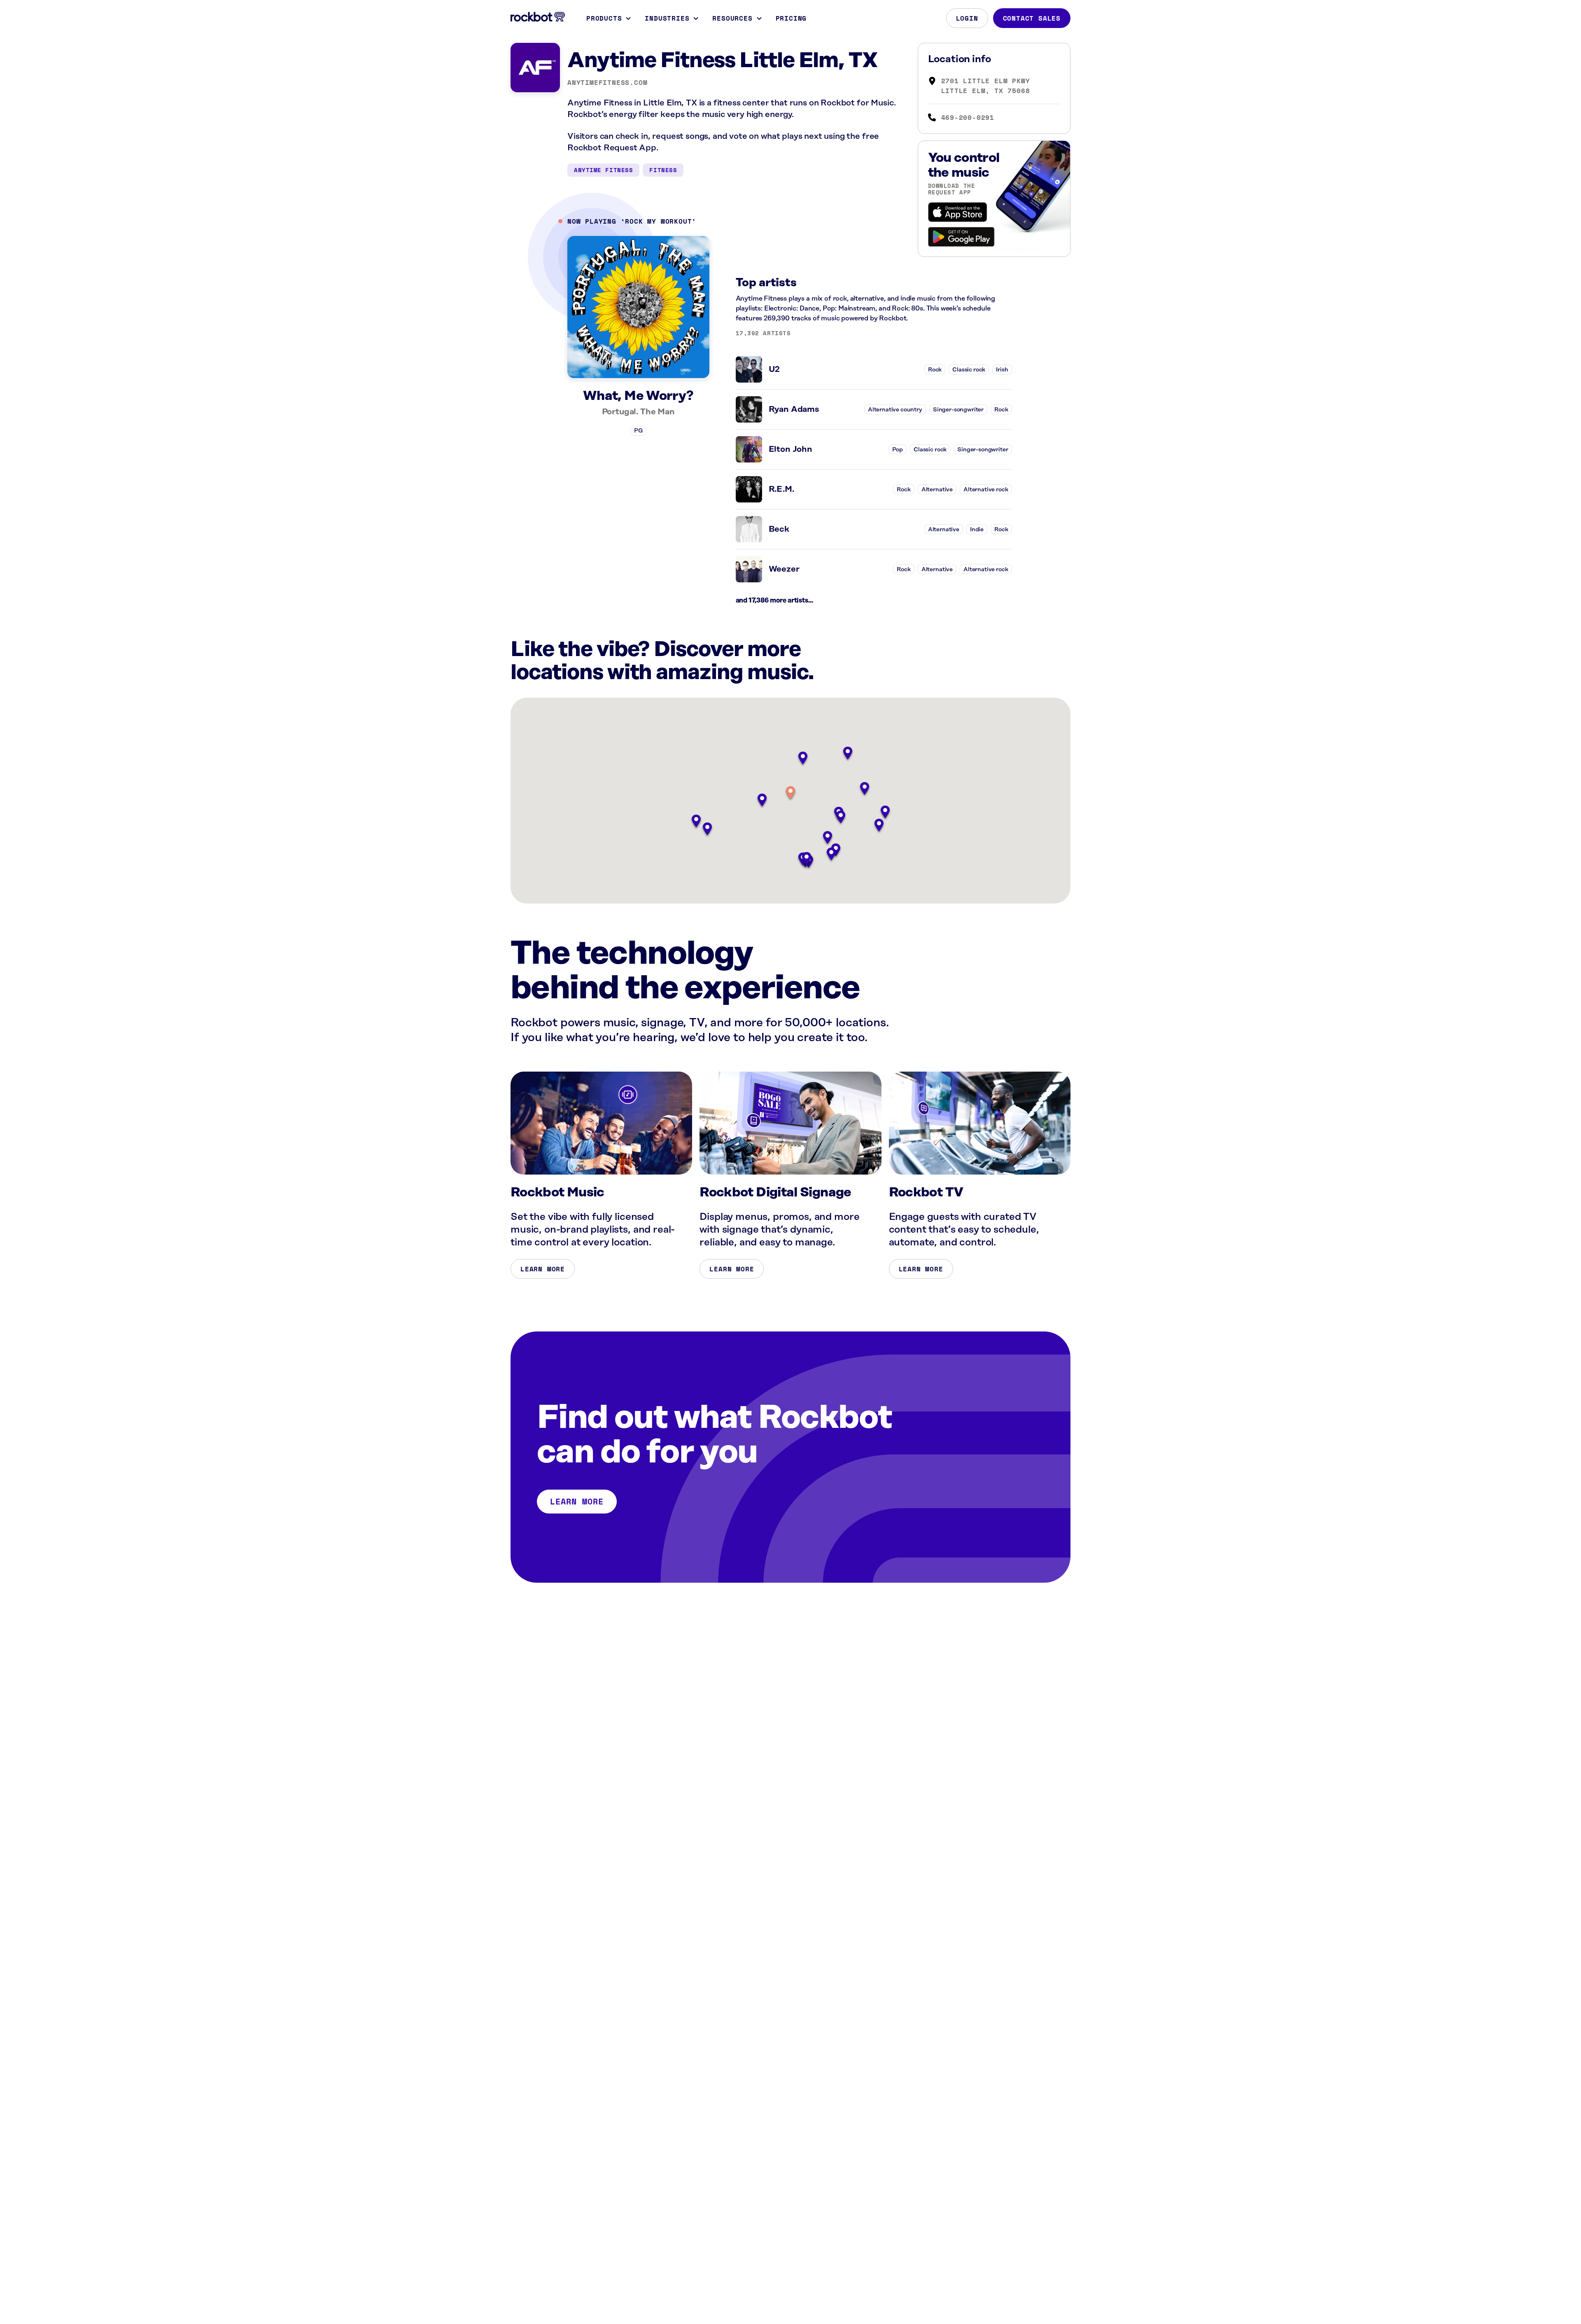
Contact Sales (1032, 18)
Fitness (663, 170)
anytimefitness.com (607, 82)
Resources (732, 18)
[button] (790, 793)
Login (967, 18)
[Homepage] (538, 17)
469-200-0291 (968, 117)
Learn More (543, 1269)
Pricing (791, 18)
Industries (667, 18)
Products (604, 18)
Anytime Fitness (603, 170)
